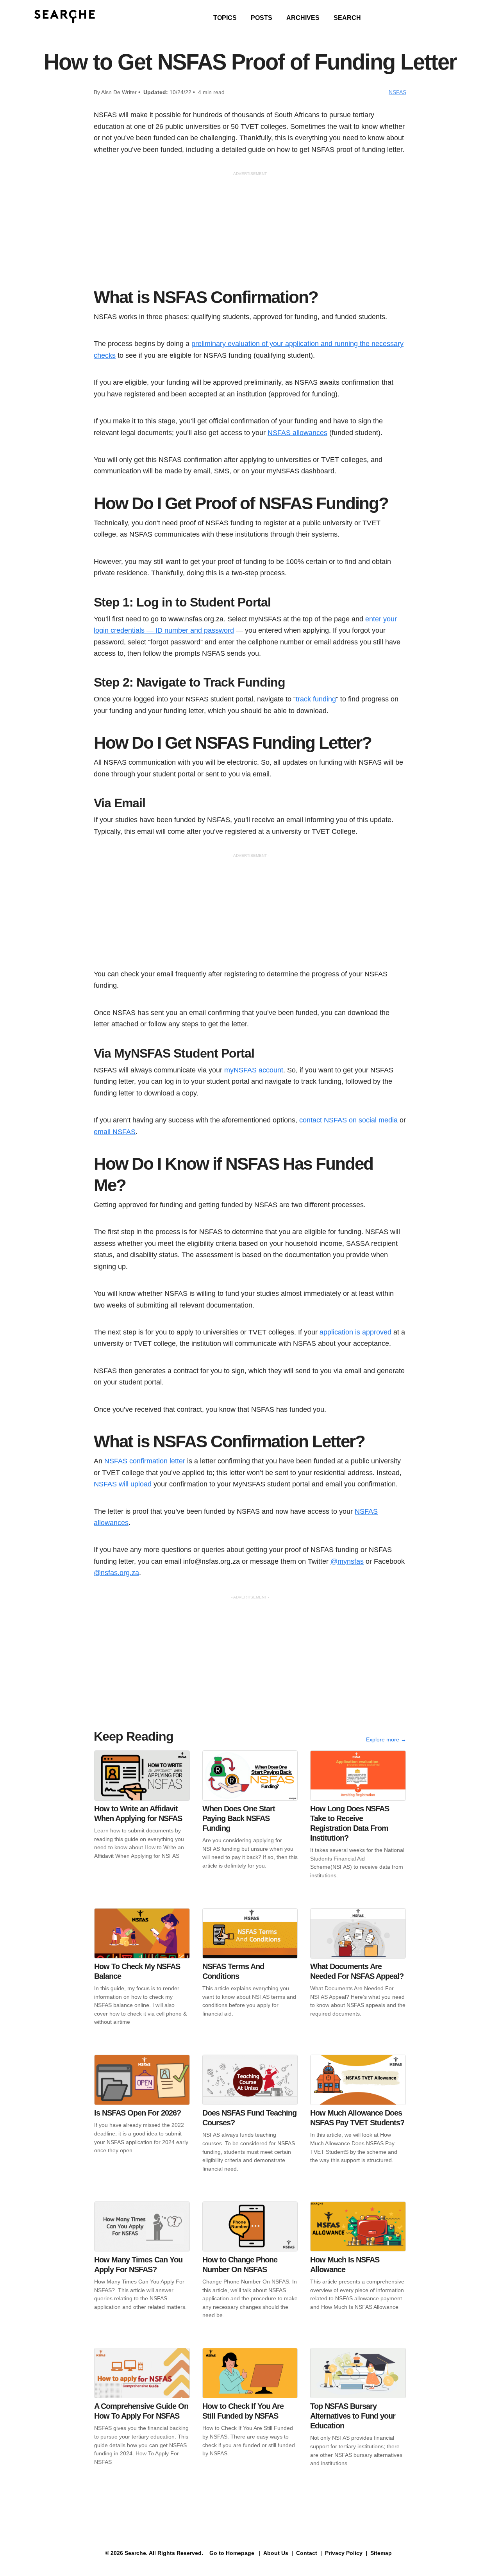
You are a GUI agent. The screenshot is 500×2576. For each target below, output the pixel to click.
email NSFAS (115, 1132)
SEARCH (347, 18)
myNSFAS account (254, 1070)
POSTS (262, 18)
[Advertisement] (250, 232)
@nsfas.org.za (116, 1573)
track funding (316, 699)
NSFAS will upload (123, 1484)
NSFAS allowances (297, 433)
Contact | (308, 2553)
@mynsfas (347, 1561)
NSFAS (397, 92)
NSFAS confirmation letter (145, 1461)
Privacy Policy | (345, 2553)
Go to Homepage (231, 2553)
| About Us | (276, 2553)
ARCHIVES (303, 18)
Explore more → (386, 1739)
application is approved (355, 1332)
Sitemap (382, 2553)
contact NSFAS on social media (348, 1120)
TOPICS (225, 18)
